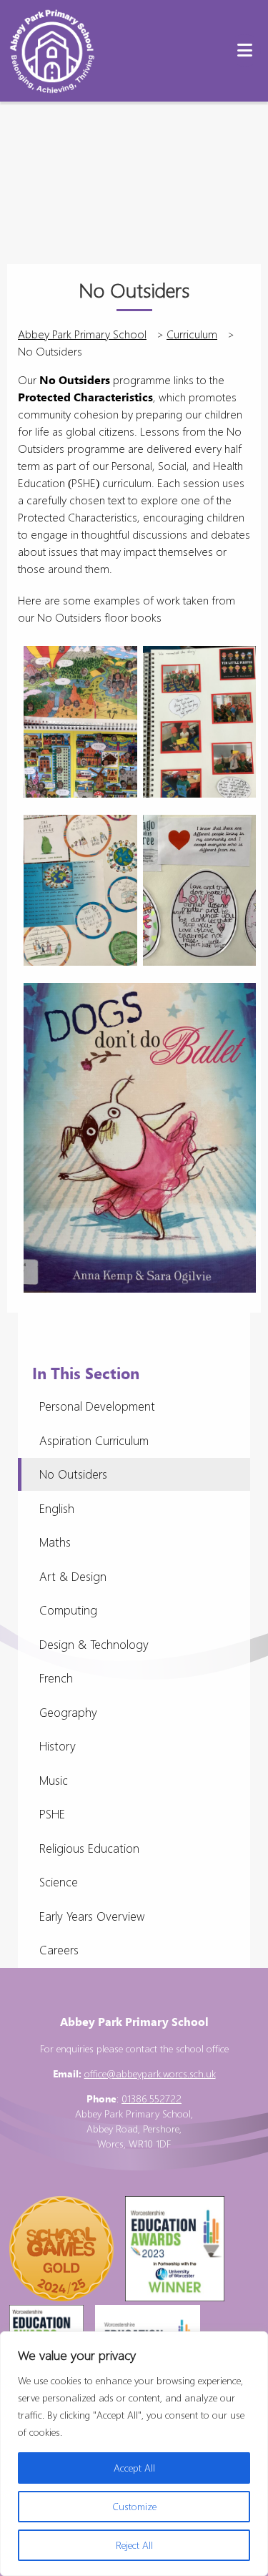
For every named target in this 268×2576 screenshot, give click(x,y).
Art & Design (73, 1576)
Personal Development (97, 1406)
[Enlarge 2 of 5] (232, 670)
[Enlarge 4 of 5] (232, 839)
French (56, 1678)
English (57, 1508)
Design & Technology (94, 1644)
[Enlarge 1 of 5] (113, 670)
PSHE (52, 1814)
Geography (68, 1712)
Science (59, 1882)
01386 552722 (152, 2098)
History (58, 1746)
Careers (59, 1950)
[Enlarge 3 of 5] (113, 839)
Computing (68, 1610)
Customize (134, 2506)
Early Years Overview (92, 1916)
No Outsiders (73, 1474)
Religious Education (89, 1848)
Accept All (134, 2468)
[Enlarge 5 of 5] (232, 1007)
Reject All (134, 2545)
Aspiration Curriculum (94, 1440)
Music (54, 1780)
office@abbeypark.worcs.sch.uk (150, 2073)
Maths (55, 1542)
